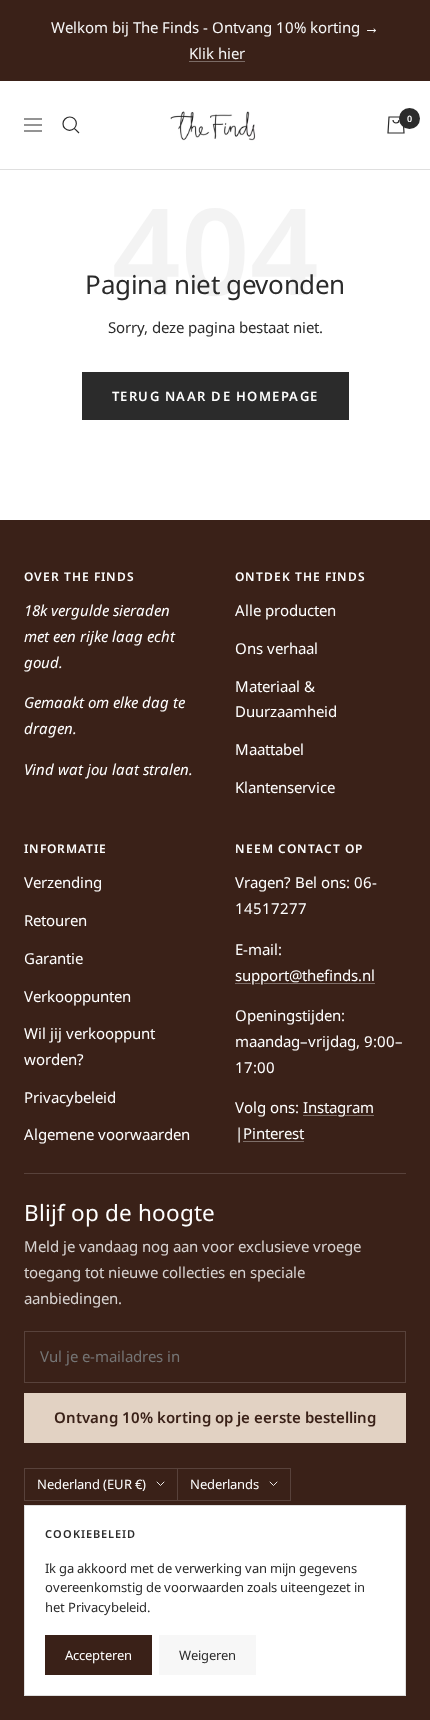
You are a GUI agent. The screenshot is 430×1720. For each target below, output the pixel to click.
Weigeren (207, 1655)
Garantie (53, 958)
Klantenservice (285, 787)
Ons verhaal (276, 648)
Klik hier (217, 53)
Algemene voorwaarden (107, 1134)
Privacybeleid (70, 1097)
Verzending (63, 882)
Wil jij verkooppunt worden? (89, 1046)
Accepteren (98, 1655)
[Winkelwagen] (396, 125)
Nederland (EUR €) (91, 1484)
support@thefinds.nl (305, 975)
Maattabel (269, 749)
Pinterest (273, 1133)
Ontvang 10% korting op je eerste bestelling (215, 1417)
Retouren (55, 920)
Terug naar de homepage (215, 396)
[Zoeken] (71, 125)
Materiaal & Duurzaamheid (286, 699)
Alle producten (285, 610)
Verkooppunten (77, 996)
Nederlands (224, 1484)
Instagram (338, 1107)
